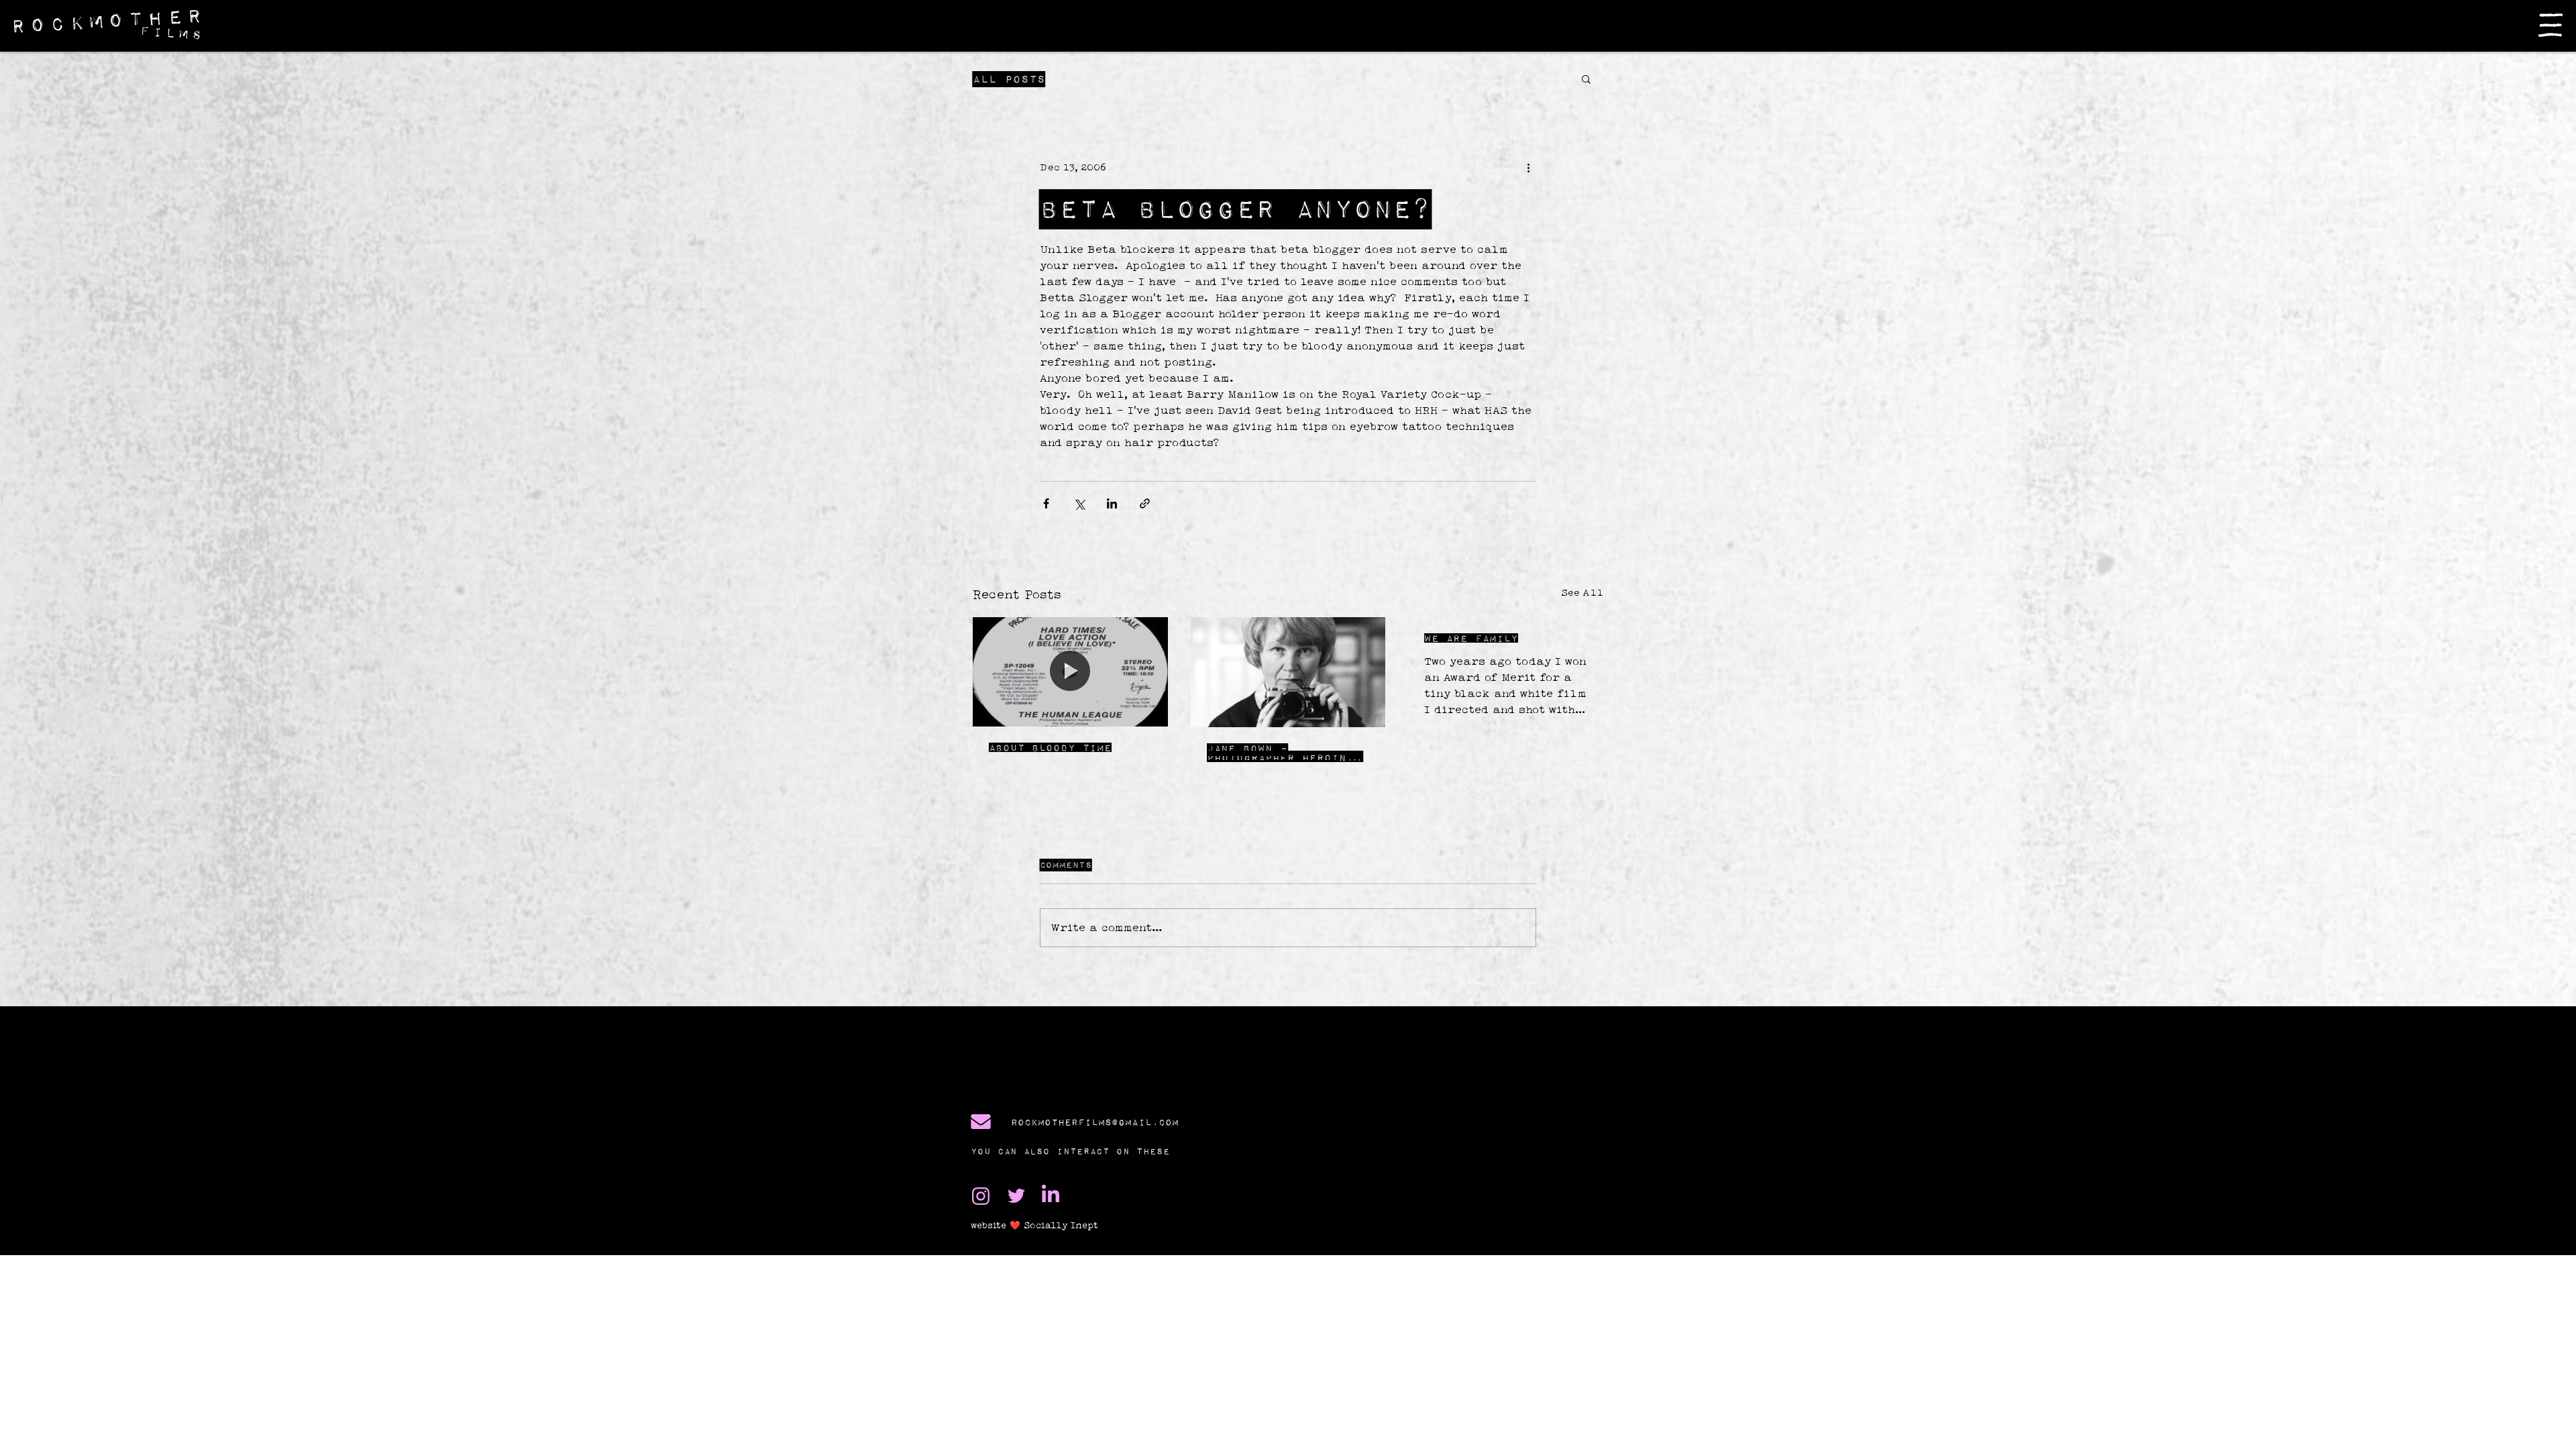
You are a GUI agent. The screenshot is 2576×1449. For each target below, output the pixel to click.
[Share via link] (1145, 503)
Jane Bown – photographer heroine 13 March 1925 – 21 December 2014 (1280, 753)
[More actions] (1528, 167)
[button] (2551, 25)
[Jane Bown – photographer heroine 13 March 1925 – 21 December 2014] (1288, 672)
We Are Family (1471, 638)
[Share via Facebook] (1046, 503)
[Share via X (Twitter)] (1079, 503)
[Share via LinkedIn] (1112, 503)
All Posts (1009, 79)
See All (1582, 592)
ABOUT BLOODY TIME (1050, 747)
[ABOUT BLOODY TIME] (1070, 672)
